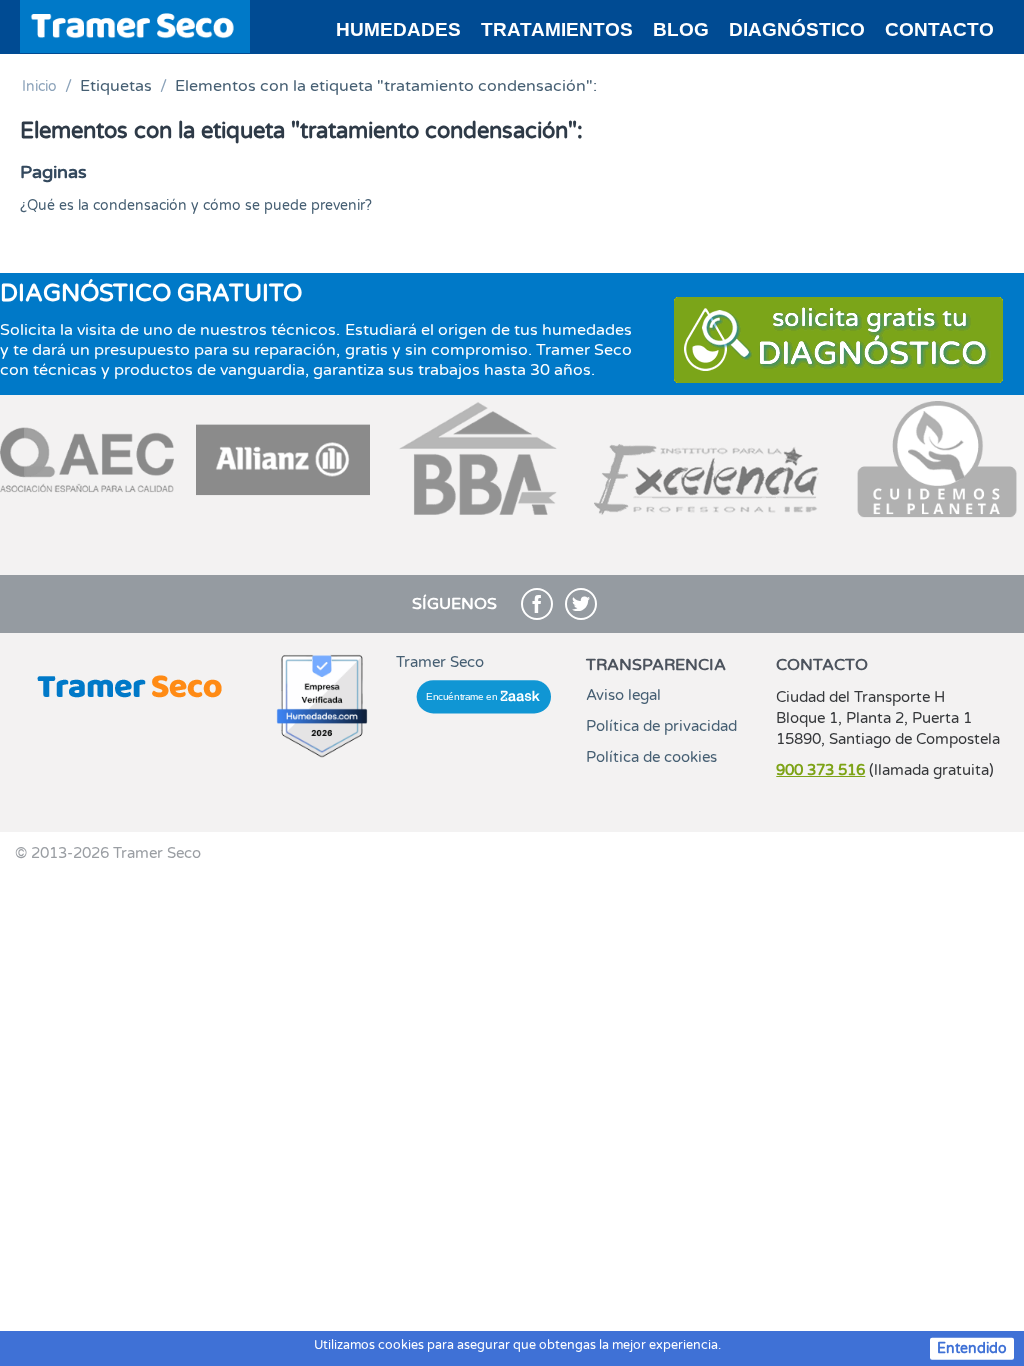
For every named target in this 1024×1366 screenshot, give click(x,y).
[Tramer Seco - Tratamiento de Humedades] (135, 25)
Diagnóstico (797, 29)
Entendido (972, 1348)
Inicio (39, 86)
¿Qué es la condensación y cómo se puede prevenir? (196, 205)
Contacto (939, 29)
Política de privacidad (661, 726)
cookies (401, 1345)
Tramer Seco (440, 662)
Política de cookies (651, 757)
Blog (681, 29)
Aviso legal (623, 695)
